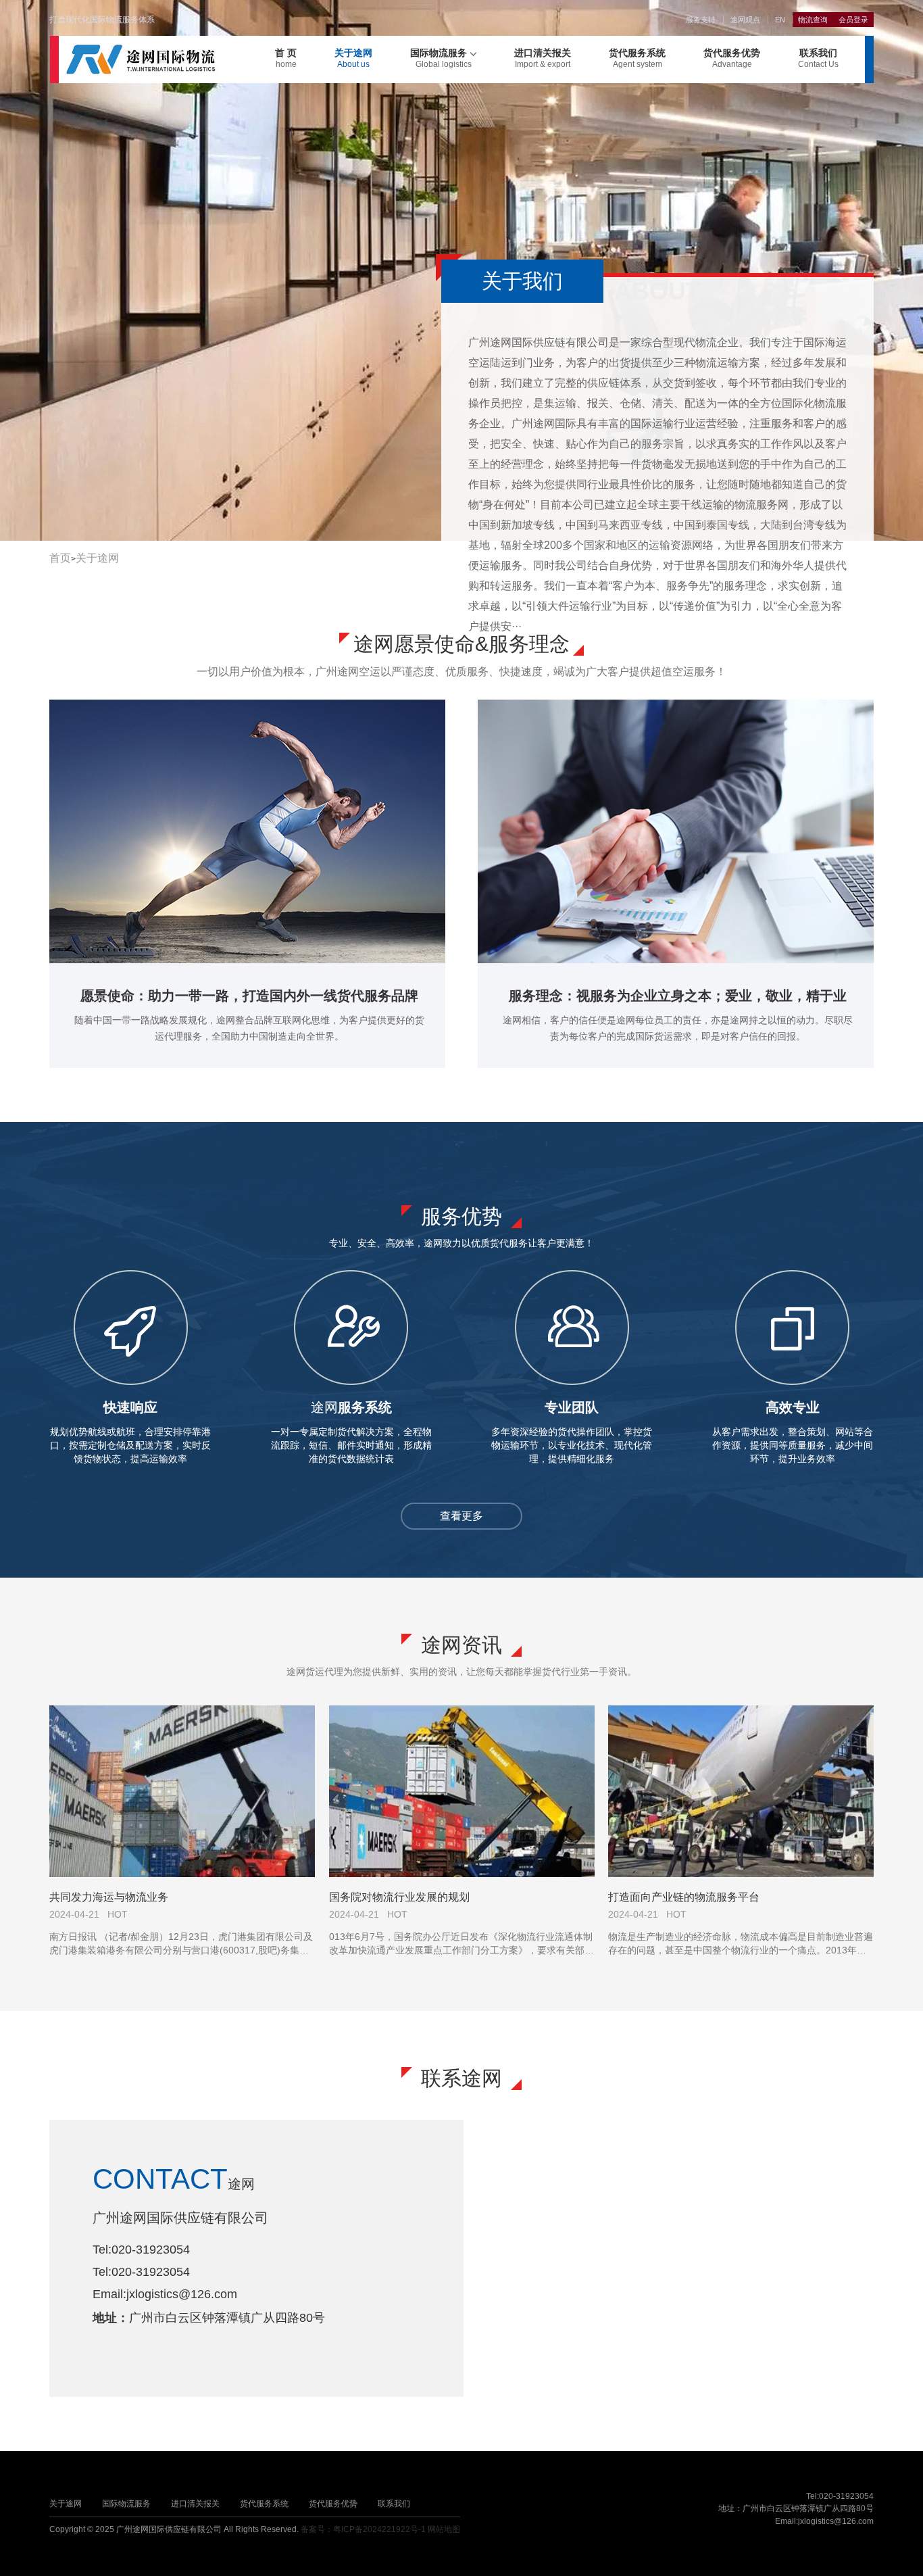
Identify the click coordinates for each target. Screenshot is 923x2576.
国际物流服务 (441, 58)
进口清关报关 (543, 58)
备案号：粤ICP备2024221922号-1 (363, 2529)
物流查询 (813, 20)
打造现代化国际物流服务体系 (102, 20)
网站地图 (444, 2529)
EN (780, 20)
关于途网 (353, 58)
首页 (60, 558)
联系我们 (818, 58)
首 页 (286, 58)
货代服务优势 (732, 58)
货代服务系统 (637, 58)
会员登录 (853, 20)
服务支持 (701, 20)
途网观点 (745, 20)
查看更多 (461, 1516)
